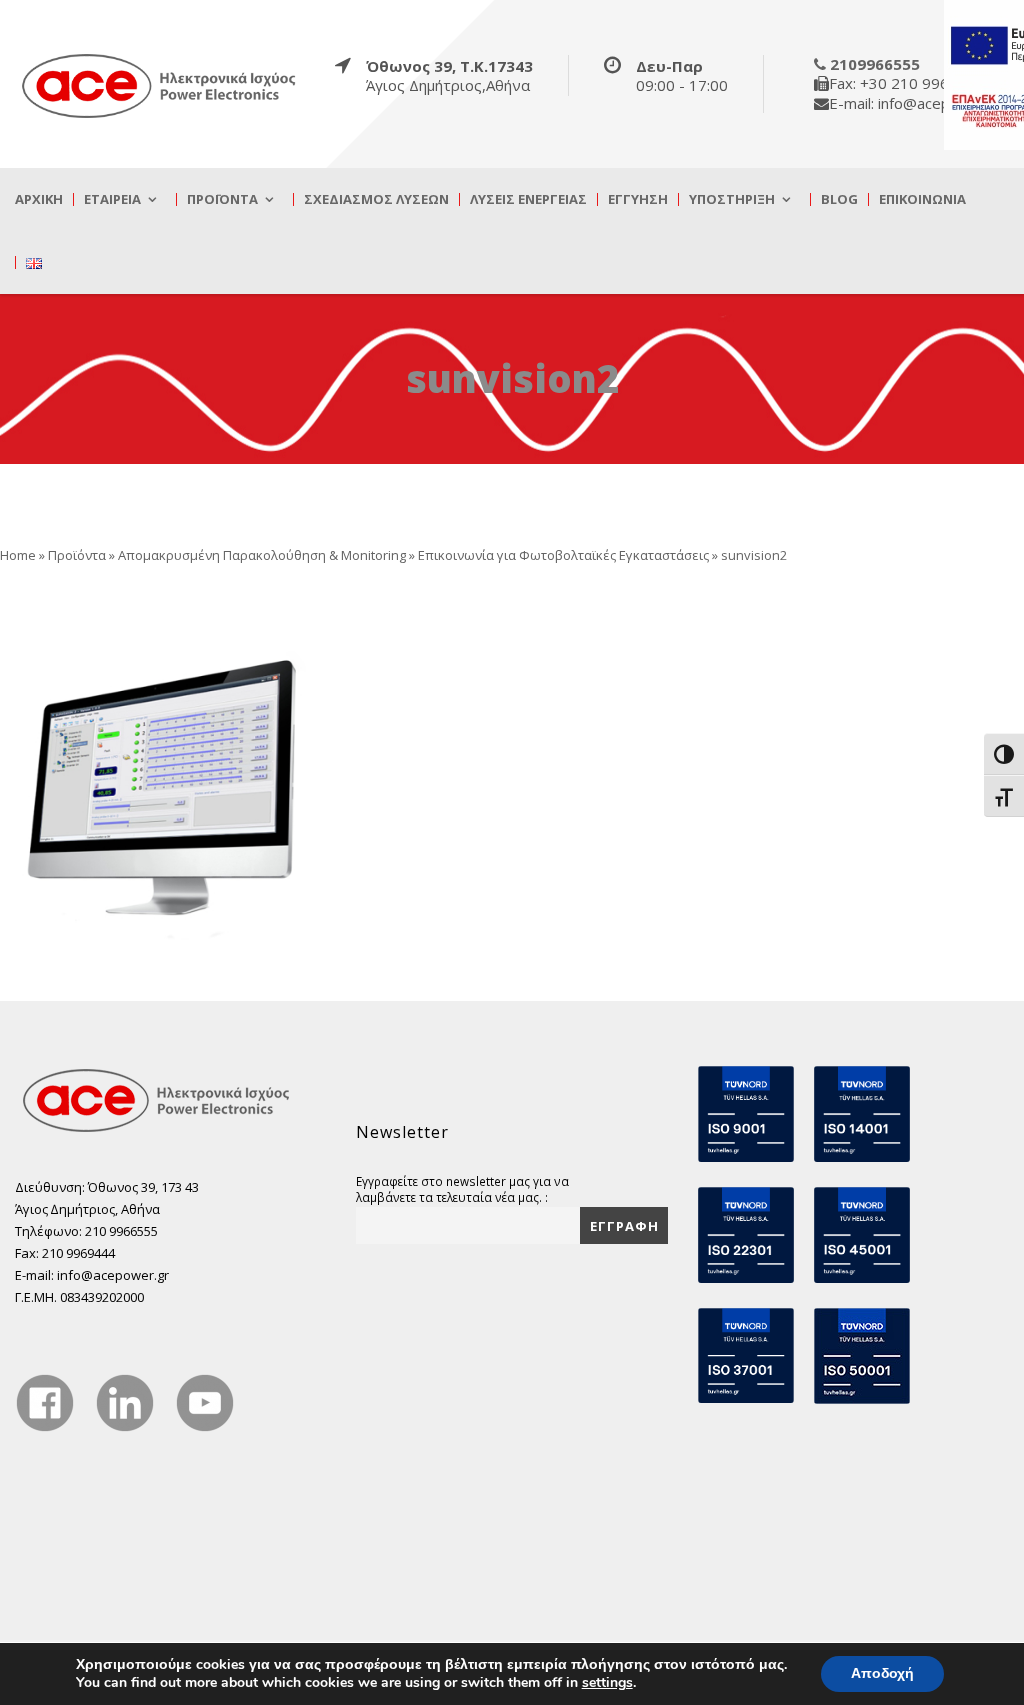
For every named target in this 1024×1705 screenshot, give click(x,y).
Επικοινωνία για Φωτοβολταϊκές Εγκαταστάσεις (563, 555)
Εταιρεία (112, 199)
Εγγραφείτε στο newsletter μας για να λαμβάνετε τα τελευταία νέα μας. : (462, 1189)
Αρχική (39, 199)
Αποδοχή (882, 1673)
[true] (160, 85)
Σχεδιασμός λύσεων (376, 199)
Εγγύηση (638, 199)
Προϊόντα (222, 199)
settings (607, 1683)
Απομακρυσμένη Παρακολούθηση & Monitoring (262, 555)
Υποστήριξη (732, 199)
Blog (839, 199)
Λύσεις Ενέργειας (528, 199)
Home (18, 555)
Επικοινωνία (922, 199)
